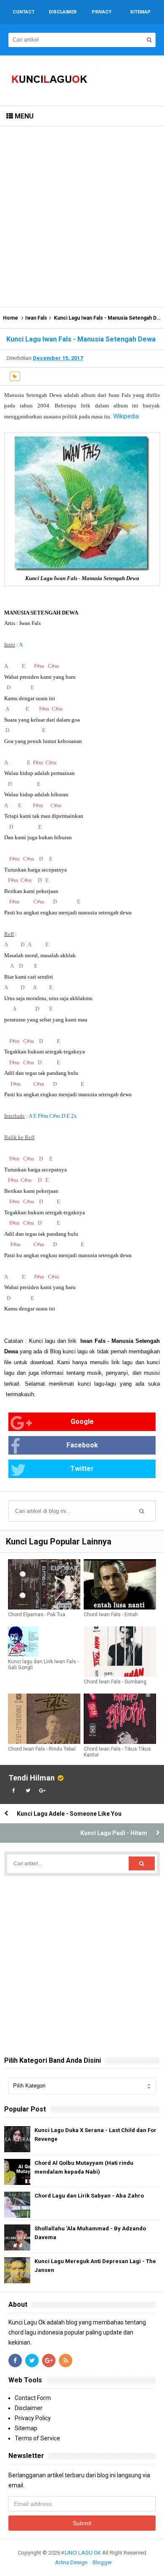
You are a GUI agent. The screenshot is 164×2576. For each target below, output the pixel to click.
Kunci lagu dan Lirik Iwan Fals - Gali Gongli (43, 1665)
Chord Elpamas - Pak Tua (37, 1615)
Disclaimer (29, 2408)
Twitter (82, 1469)
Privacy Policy (33, 2418)
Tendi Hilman (32, 1778)
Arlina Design (71, 2562)
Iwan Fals (36, 318)
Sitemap (26, 2428)
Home (11, 318)
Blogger (102, 2562)
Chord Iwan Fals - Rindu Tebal (42, 1749)
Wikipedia (126, 416)
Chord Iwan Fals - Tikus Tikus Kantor (117, 1752)
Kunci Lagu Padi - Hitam (114, 1833)
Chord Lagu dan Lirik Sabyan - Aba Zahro (89, 2196)
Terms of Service (37, 2438)
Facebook (82, 1445)
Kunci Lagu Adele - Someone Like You (69, 1814)
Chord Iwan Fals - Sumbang (115, 1682)
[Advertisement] (82, 217)
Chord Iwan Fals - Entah (111, 1615)
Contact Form (33, 2398)
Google (82, 1422)
